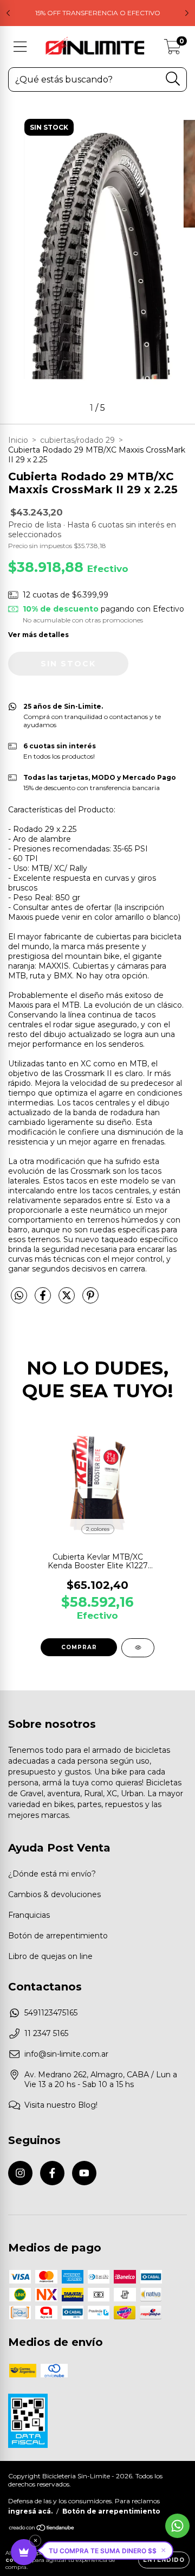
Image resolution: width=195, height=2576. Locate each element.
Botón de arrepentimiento (58, 1936)
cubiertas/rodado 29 (77, 440)
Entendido (164, 2560)
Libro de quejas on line (50, 1956)
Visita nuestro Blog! (61, 2105)
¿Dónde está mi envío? (52, 1874)
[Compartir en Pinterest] (90, 1300)
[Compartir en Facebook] (44, 1300)
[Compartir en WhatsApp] (19, 1296)
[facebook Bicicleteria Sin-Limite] (52, 2173)
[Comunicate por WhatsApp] (177, 2526)
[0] (173, 49)
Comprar (79, 1647)
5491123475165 (51, 2013)
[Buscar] (173, 79)
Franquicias (29, 1915)
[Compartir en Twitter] (68, 1300)
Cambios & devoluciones (54, 1894)
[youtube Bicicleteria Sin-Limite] (84, 2173)
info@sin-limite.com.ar (66, 2054)
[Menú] (20, 47)
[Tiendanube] (42, 2529)
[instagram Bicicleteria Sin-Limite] (20, 2173)
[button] (107, 2550)
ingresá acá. (30, 2511)
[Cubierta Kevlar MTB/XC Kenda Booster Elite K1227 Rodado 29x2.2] (138, 1648)
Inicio (18, 440)
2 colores (98, 1529)
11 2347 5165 (46, 2033)
